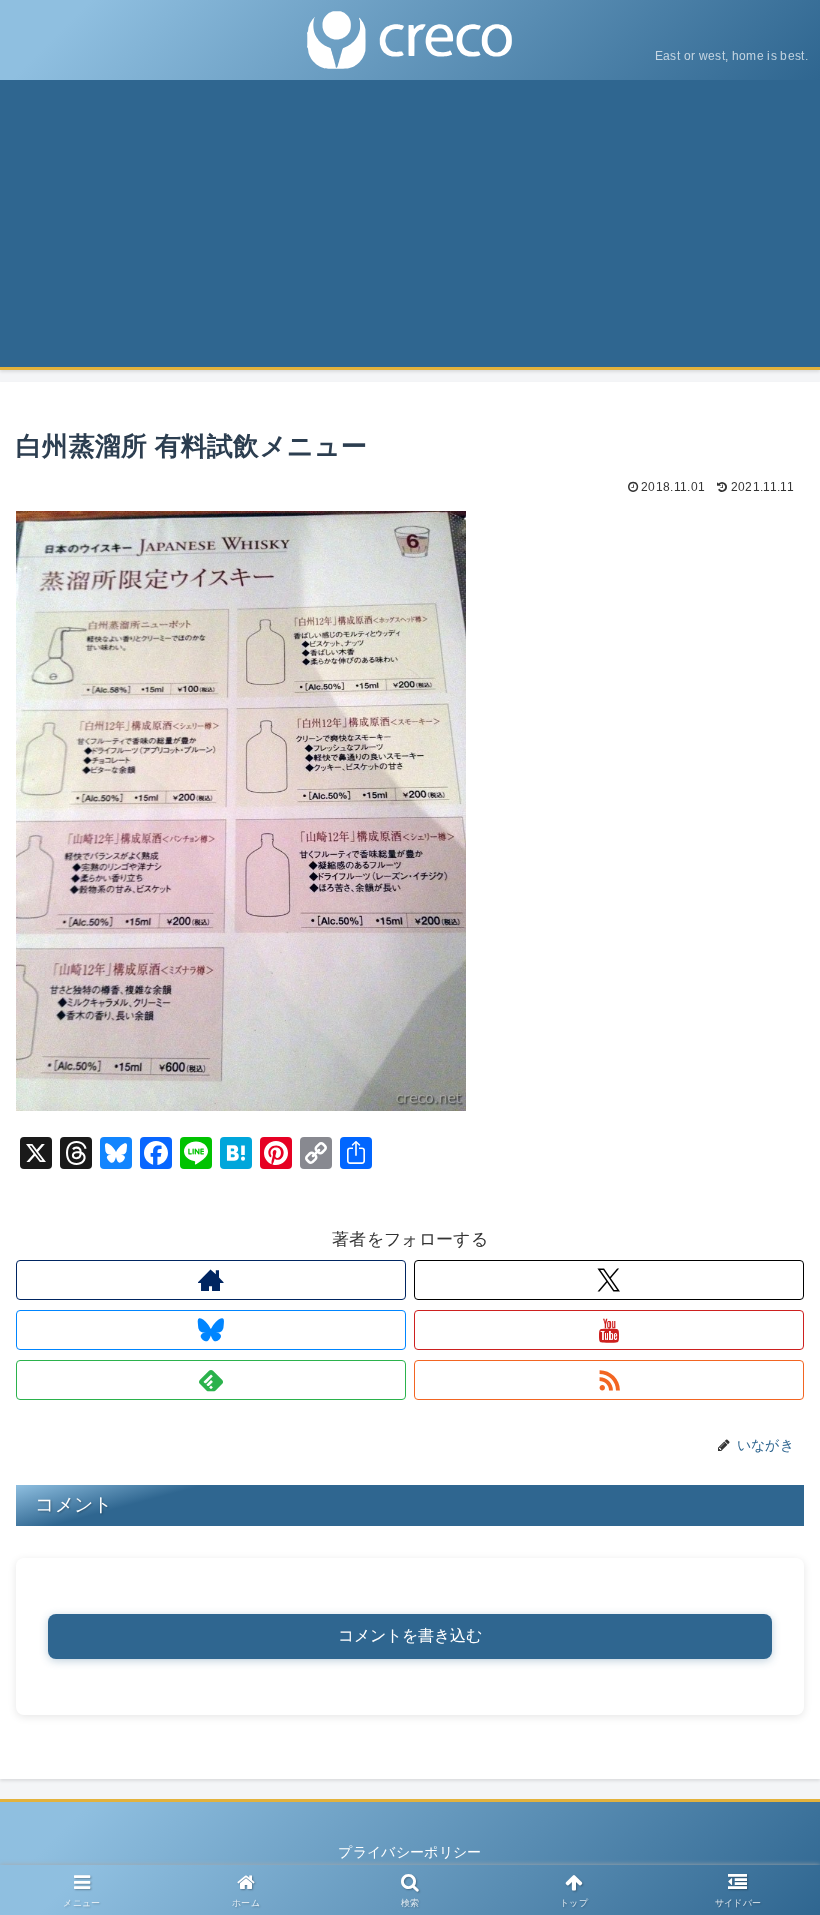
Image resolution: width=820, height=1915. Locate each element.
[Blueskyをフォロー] (211, 1330)
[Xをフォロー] (609, 1280)
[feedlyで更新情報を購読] (211, 1380)
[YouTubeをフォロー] (609, 1330)
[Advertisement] (410, 230)
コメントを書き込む (410, 1635)
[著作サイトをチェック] (211, 1280)
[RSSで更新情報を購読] (609, 1380)
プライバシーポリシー (409, 1852)
